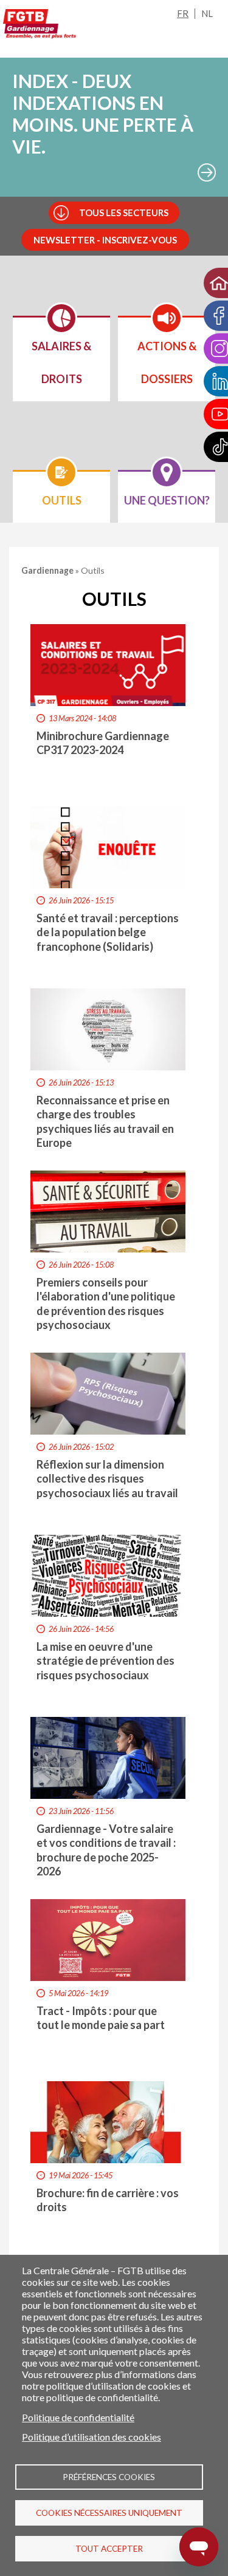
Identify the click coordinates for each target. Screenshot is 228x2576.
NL (207, 13)
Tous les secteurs (124, 212)
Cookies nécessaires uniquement (109, 2513)
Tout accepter (109, 2549)
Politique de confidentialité (78, 2417)
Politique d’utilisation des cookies (92, 2437)
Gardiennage (48, 570)
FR (183, 13)
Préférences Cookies (109, 2477)
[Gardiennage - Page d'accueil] (40, 26)
